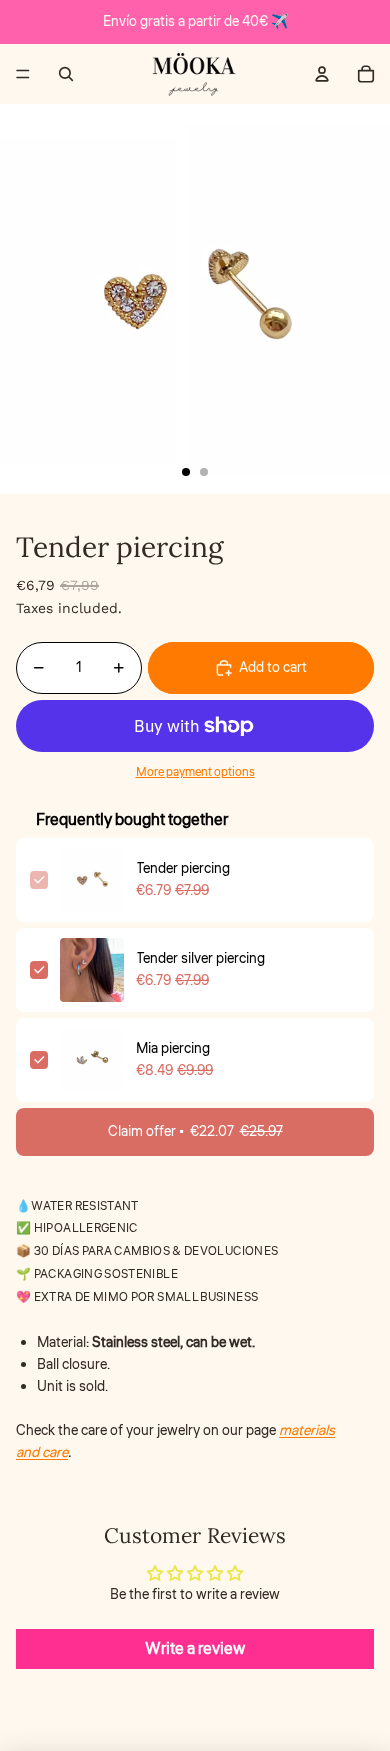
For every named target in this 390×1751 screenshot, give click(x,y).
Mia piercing (173, 1049)
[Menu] (23, 74)
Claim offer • (195, 1132)
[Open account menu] (322, 74)
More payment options (195, 772)
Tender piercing (183, 869)
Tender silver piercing (200, 959)
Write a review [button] (195, 1649)
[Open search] (66, 74)
